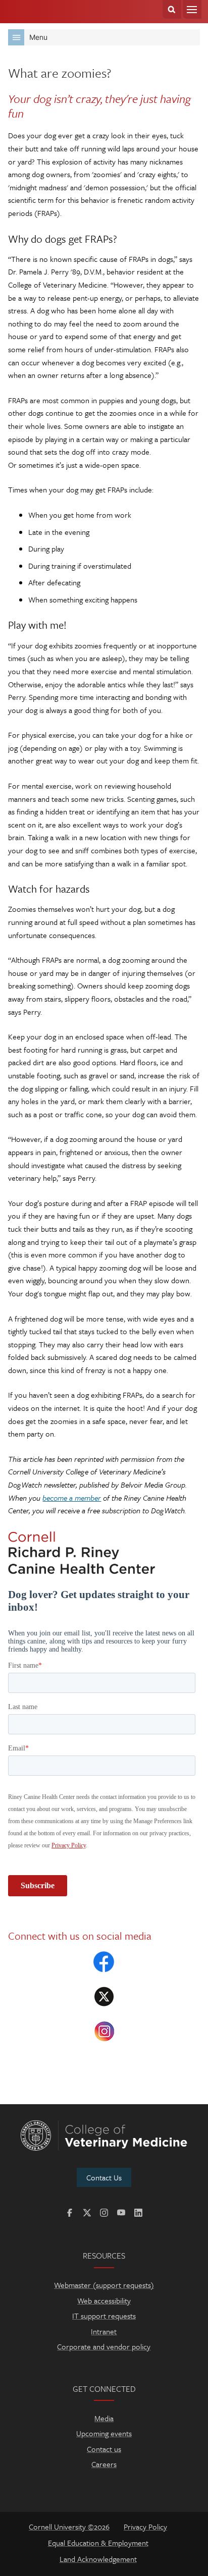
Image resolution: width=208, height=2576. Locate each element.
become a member (72, 1498)
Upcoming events (104, 2433)
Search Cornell (172, 9)
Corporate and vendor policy (104, 2346)
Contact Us (104, 2177)
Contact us (104, 2449)
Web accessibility (104, 2300)
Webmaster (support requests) (104, 2285)
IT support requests (104, 2316)
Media (104, 2418)
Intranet (104, 2331)
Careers (104, 2464)
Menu (192, 9)
